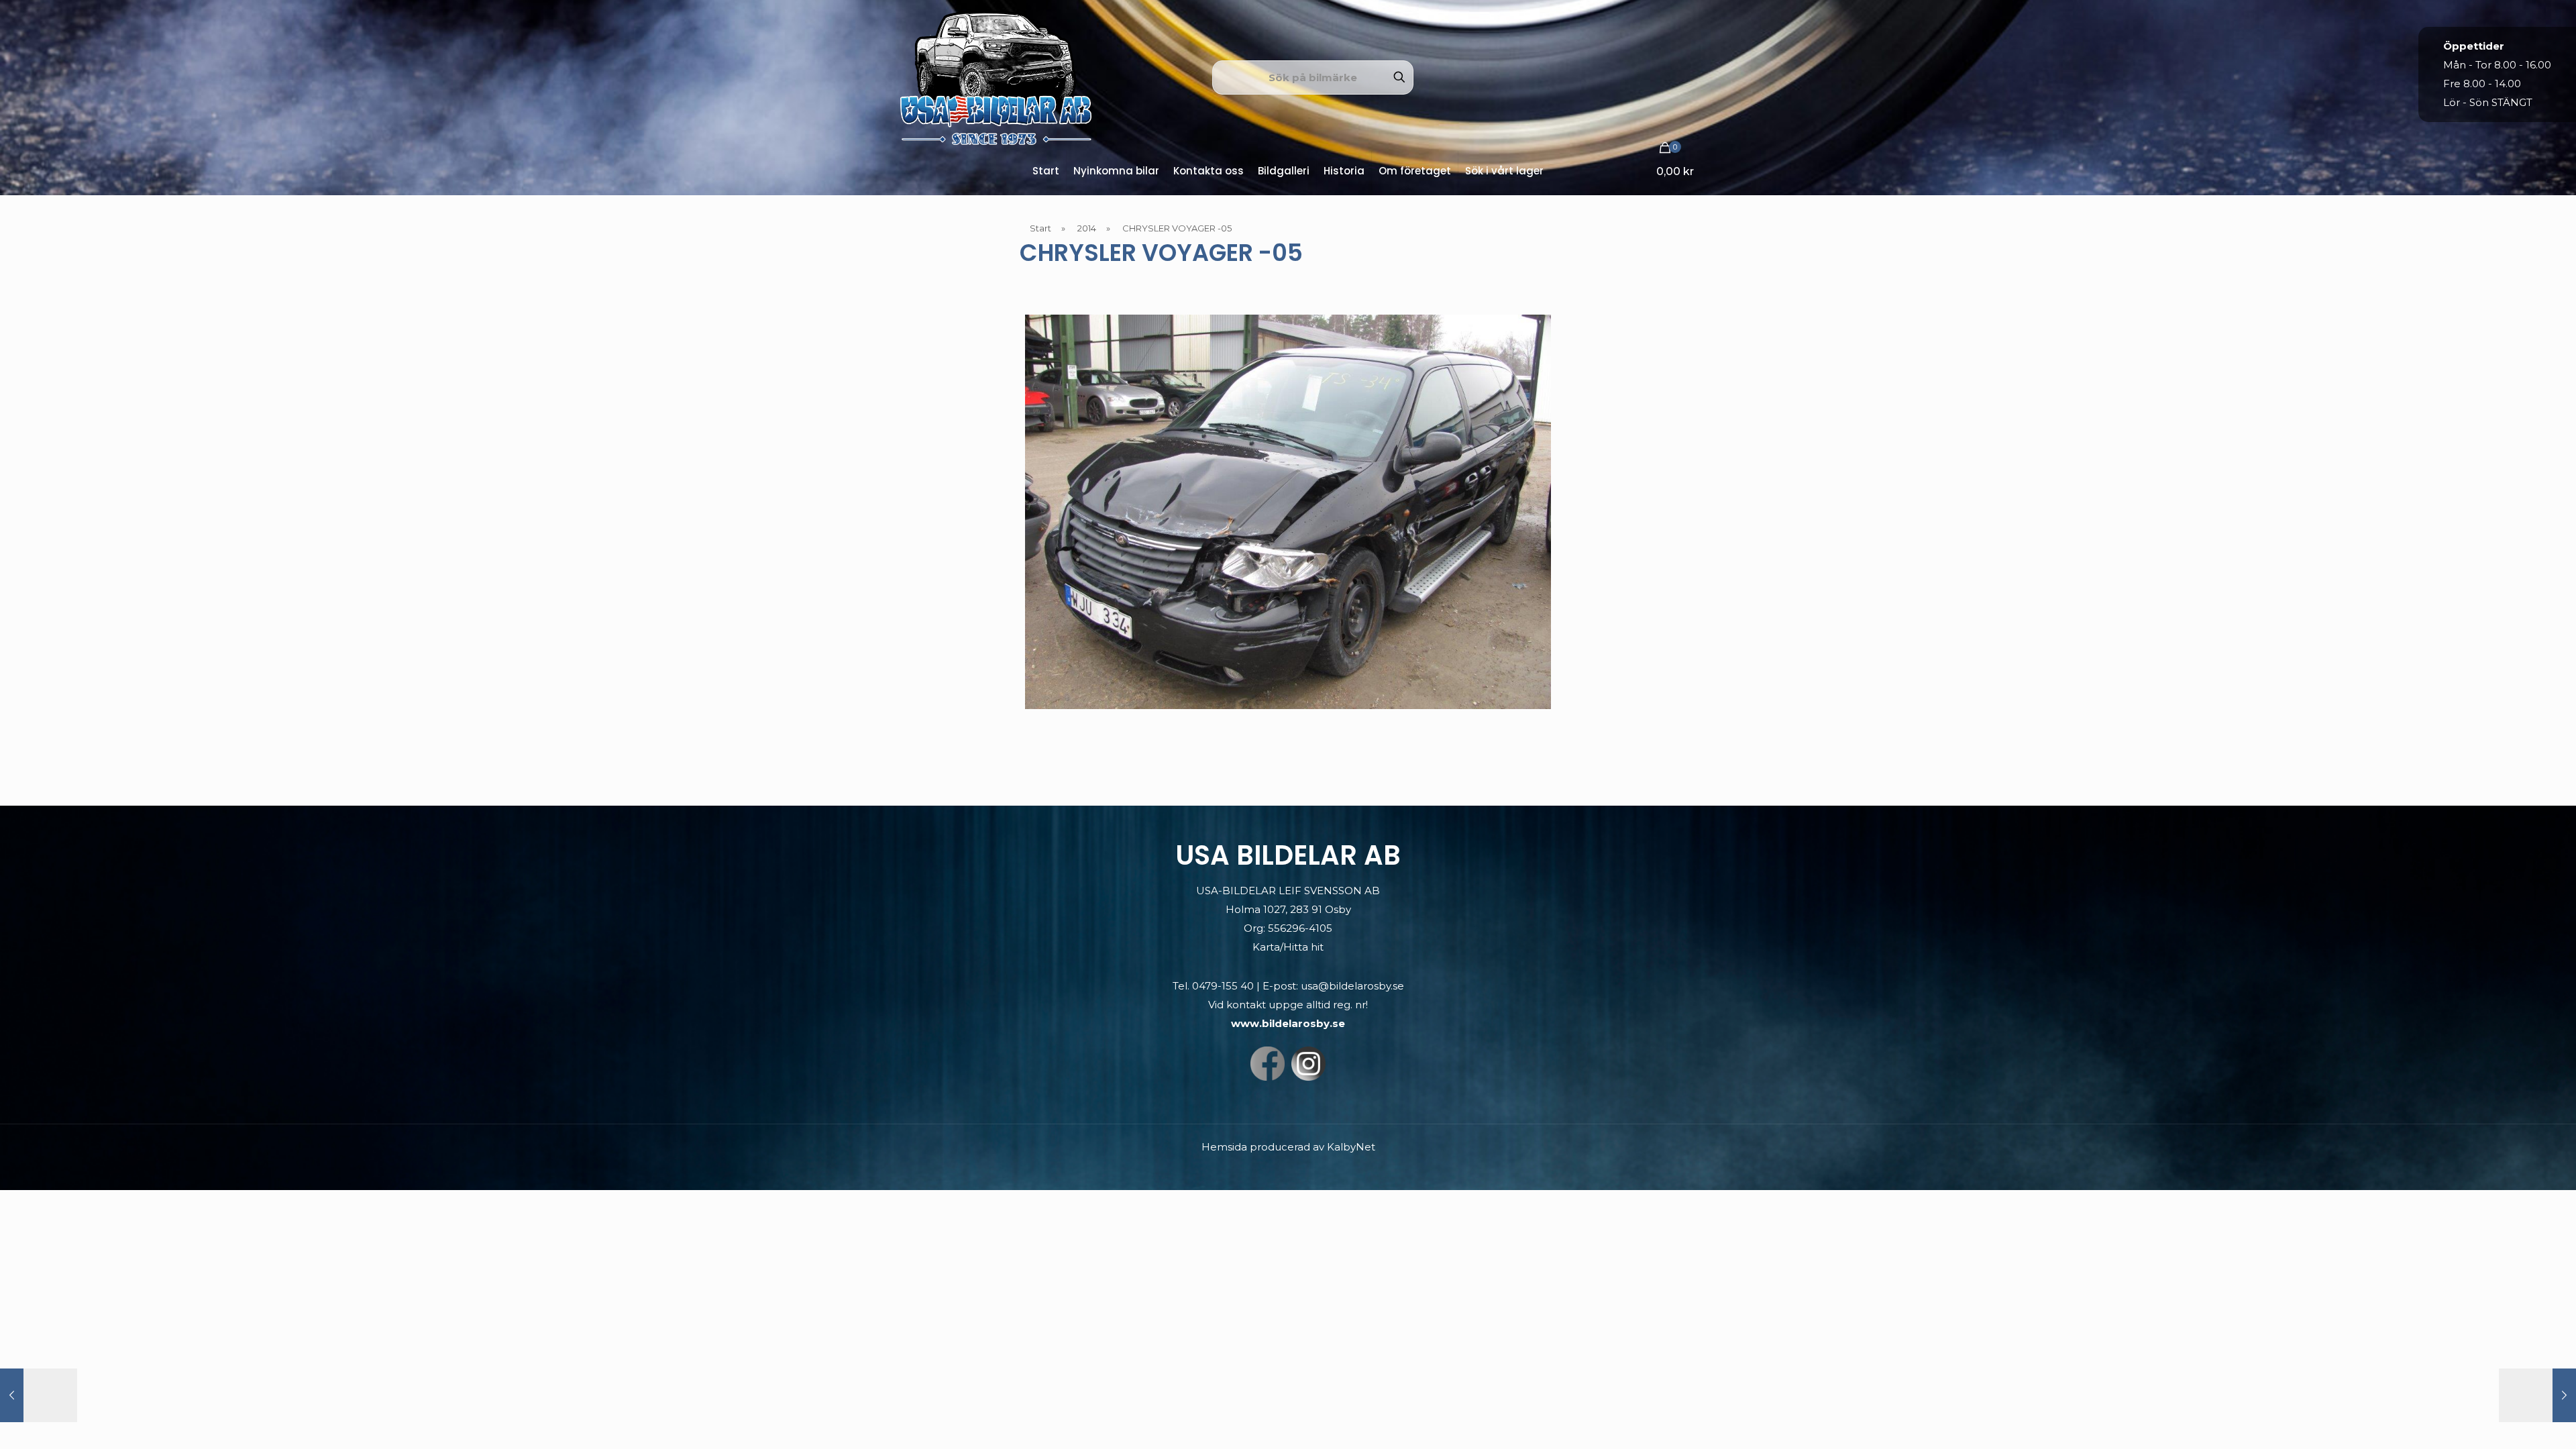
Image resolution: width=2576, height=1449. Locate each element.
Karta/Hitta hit (1288, 947)
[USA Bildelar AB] (996, 77)
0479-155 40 (1223, 986)
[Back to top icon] (2512, 1421)
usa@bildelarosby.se (1352, 986)
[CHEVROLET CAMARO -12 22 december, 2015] (2537, 1395)
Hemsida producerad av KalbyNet (1288, 1147)
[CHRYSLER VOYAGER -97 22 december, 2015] (39, 1395)
